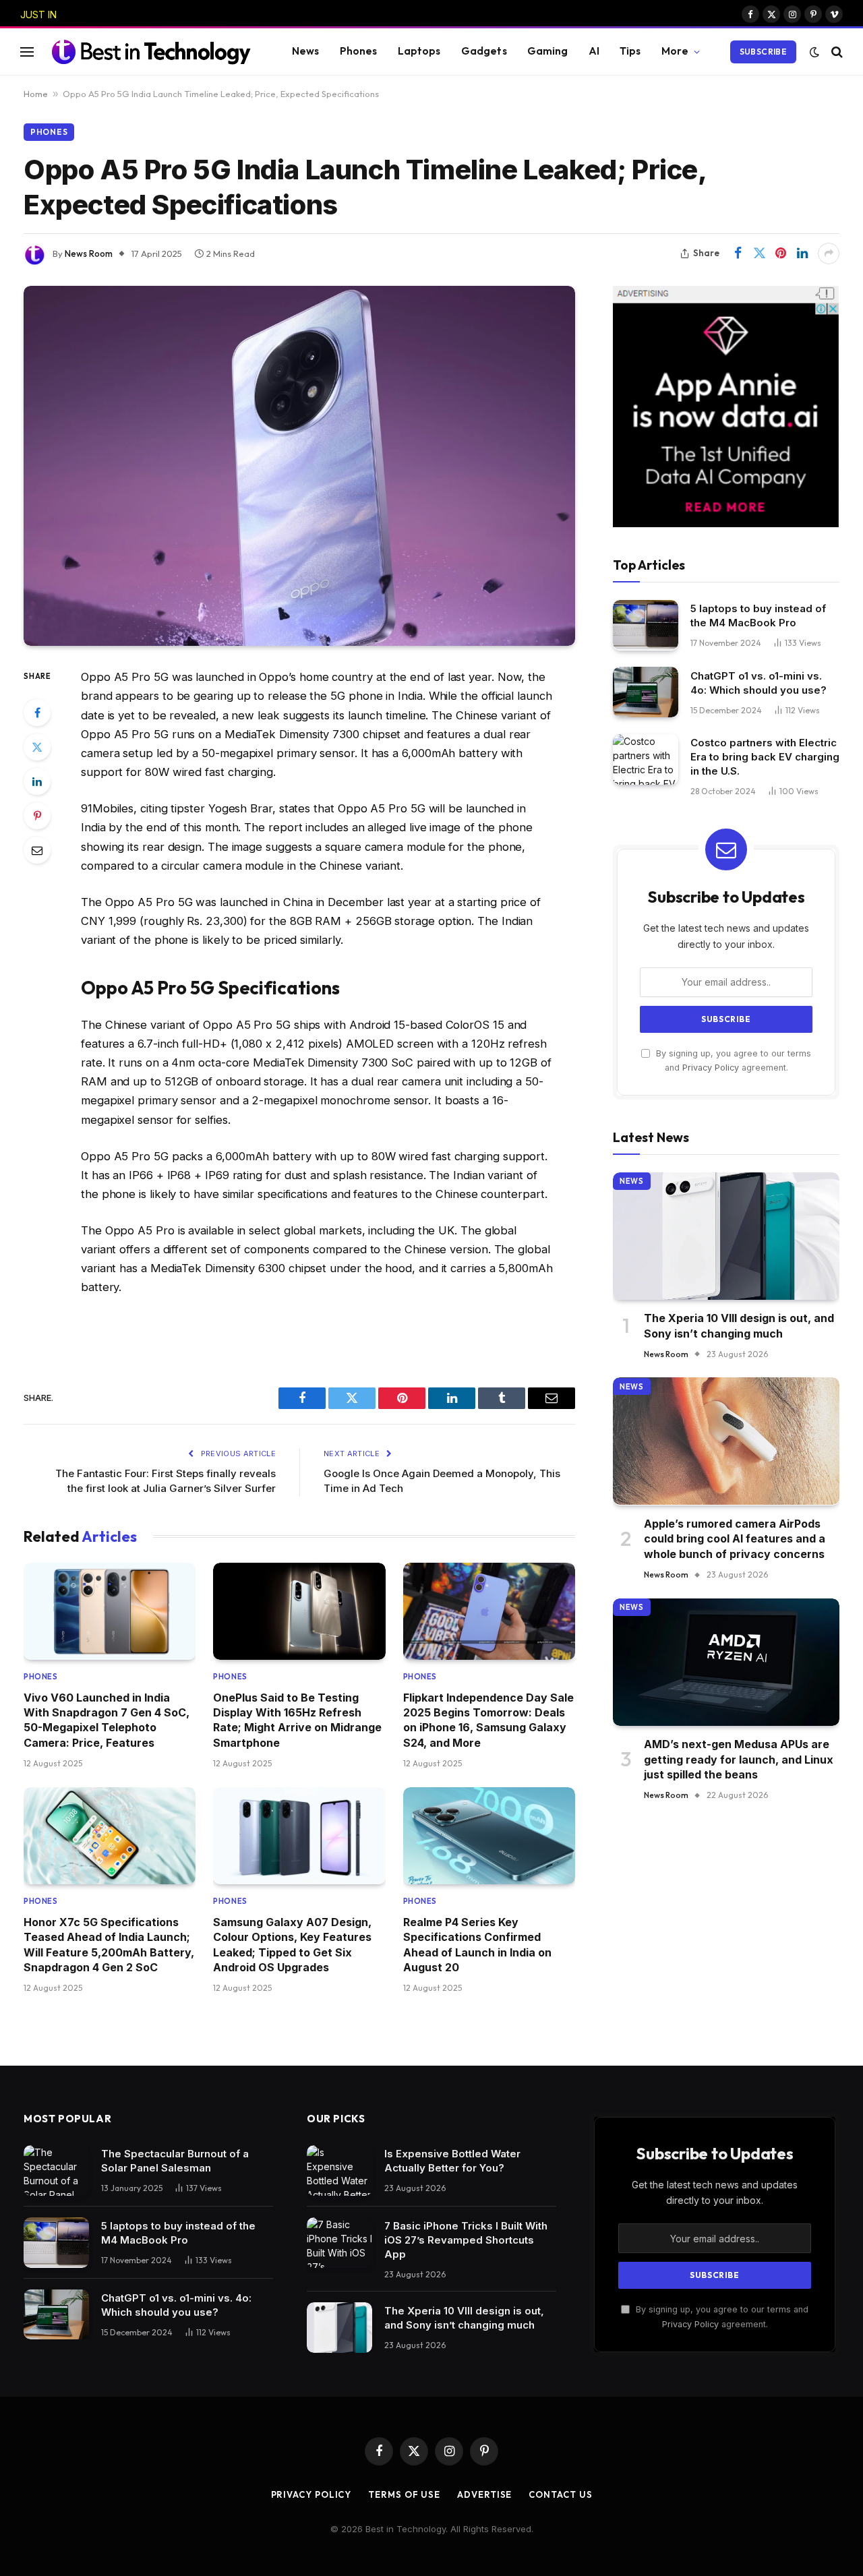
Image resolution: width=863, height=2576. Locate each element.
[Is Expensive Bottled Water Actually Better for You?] (339, 2170)
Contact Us (560, 2494)
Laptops (419, 51)
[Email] (37, 850)
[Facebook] (37, 713)
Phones (359, 51)
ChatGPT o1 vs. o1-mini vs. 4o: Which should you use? (758, 682)
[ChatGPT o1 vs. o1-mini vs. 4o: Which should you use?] (646, 692)
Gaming (548, 51)
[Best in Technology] (151, 51)
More (675, 51)
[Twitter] (37, 747)
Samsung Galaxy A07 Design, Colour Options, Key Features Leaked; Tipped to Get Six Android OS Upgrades (292, 1945)
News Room (89, 253)
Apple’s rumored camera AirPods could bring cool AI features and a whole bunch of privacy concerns (735, 1538)
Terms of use (404, 2494)
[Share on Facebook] (738, 253)
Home (36, 94)
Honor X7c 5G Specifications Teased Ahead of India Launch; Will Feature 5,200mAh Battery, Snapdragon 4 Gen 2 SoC (109, 1945)
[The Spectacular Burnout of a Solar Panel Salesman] (56, 2170)
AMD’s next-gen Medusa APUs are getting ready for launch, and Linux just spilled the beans (739, 1759)
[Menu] (27, 52)
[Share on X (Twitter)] (759, 253)
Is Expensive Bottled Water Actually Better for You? (452, 2161)
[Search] (836, 52)
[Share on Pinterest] (781, 253)
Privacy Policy (711, 1067)
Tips (630, 51)
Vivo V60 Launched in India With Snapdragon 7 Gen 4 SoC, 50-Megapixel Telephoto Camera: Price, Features (107, 1720)
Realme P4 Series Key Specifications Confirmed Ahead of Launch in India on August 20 (477, 1945)
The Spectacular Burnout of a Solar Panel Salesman (175, 2161)
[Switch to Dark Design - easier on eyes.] (814, 52)
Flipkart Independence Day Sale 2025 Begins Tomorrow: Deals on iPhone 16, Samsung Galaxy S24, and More (488, 1720)
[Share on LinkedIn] (802, 253)
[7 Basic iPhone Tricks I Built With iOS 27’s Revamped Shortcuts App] (339, 2243)
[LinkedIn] (37, 781)
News (306, 51)
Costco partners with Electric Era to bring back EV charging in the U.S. (765, 757)
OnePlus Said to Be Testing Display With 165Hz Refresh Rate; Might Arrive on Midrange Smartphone (297, 1720)
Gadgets (484, 51)
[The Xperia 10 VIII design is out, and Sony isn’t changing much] (726, 1236)
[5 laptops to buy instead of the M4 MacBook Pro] (646, 625)
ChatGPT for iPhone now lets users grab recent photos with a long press (232, 14)
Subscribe (763, 52)
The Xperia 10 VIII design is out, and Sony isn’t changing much (739, 1325)
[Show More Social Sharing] (829, 253)
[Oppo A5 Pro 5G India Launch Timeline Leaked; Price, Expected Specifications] (299, 466)
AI (594, 51)
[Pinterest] (37, 816)
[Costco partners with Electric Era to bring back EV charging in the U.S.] (646, 759)
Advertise (484, 2494)
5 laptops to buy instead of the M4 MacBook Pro (758, 616)
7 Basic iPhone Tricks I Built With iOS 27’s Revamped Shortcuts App (466, 2240)
